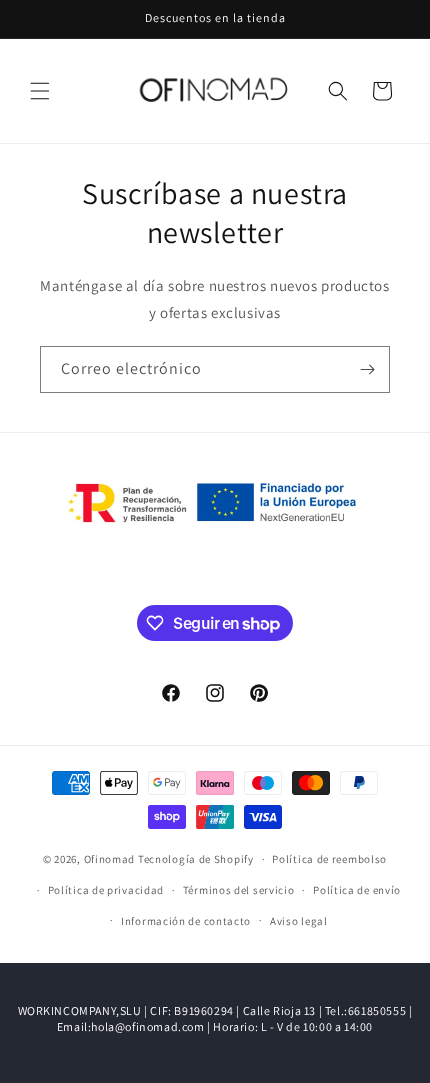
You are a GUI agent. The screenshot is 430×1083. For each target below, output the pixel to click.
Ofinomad (110, 859)
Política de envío (357, 890)
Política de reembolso (329, 859)
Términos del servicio (239, 890)
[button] (40, 91)
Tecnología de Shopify (196, 859)
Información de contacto (186, 921)
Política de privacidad (106, 890)
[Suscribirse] (367, 369)
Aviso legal (299, 921)
